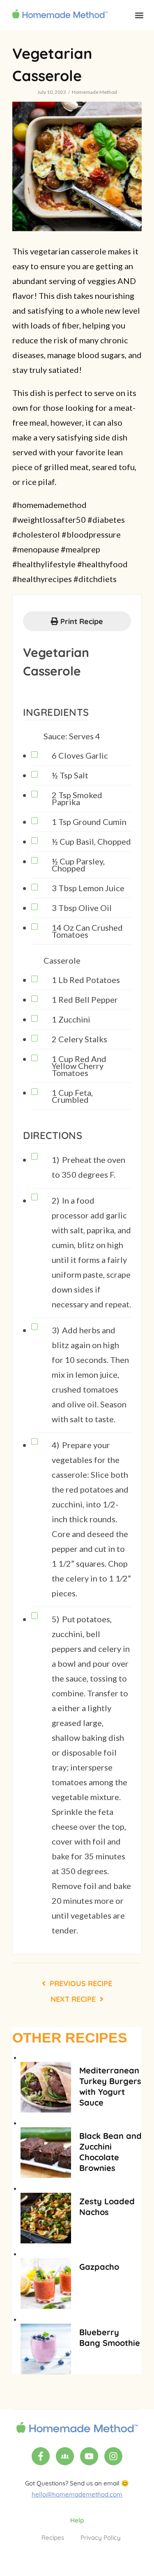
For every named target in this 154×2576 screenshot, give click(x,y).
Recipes (53, 2538)
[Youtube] (89, 2456)
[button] (139, 15)
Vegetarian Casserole (56, 662)
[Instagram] (113, 2456)
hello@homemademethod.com (77, 2494)
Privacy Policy (101, 2538)
